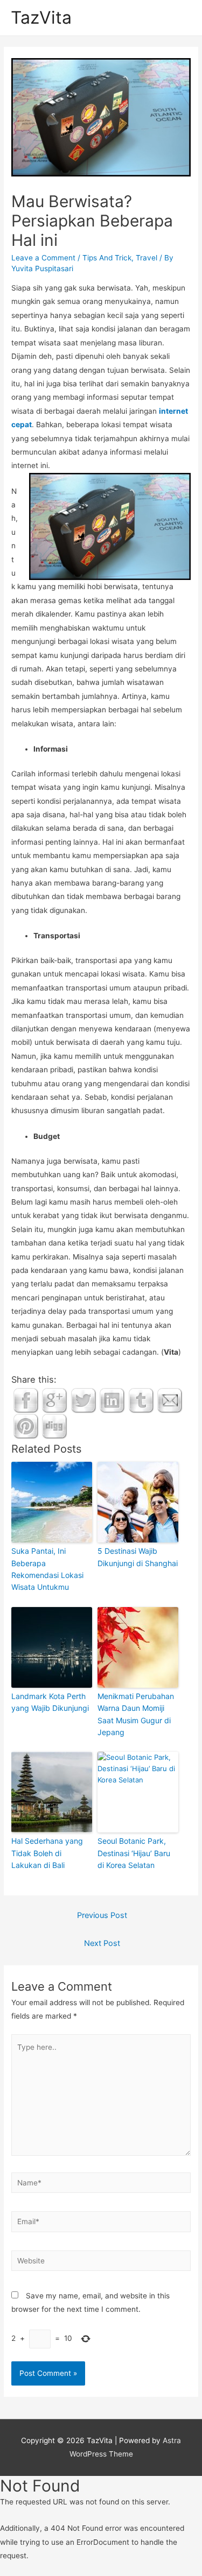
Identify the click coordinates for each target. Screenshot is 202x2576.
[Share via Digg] (54, 1426)
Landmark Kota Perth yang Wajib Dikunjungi (50, 1702)
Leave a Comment (43, 258)
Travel (147, 258)
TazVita (41, 17)
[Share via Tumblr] (141, 1400)
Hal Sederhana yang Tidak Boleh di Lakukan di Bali (47, 1853)
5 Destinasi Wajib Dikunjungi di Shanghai (138, 1557)
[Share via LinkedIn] (112, 1400)
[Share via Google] (54, 1400)
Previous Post (102, 1915)
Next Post (102, 1943)
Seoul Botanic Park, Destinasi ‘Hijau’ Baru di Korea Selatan (134, 1853)
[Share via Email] (170, 1400)
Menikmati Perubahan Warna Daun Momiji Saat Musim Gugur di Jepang (136, 1714)
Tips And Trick (107, 258)
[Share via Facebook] (26, 1400)
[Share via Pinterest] (26, 1426)
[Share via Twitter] (83, 1400)
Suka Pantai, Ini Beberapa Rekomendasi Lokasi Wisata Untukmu (47, 1569)
